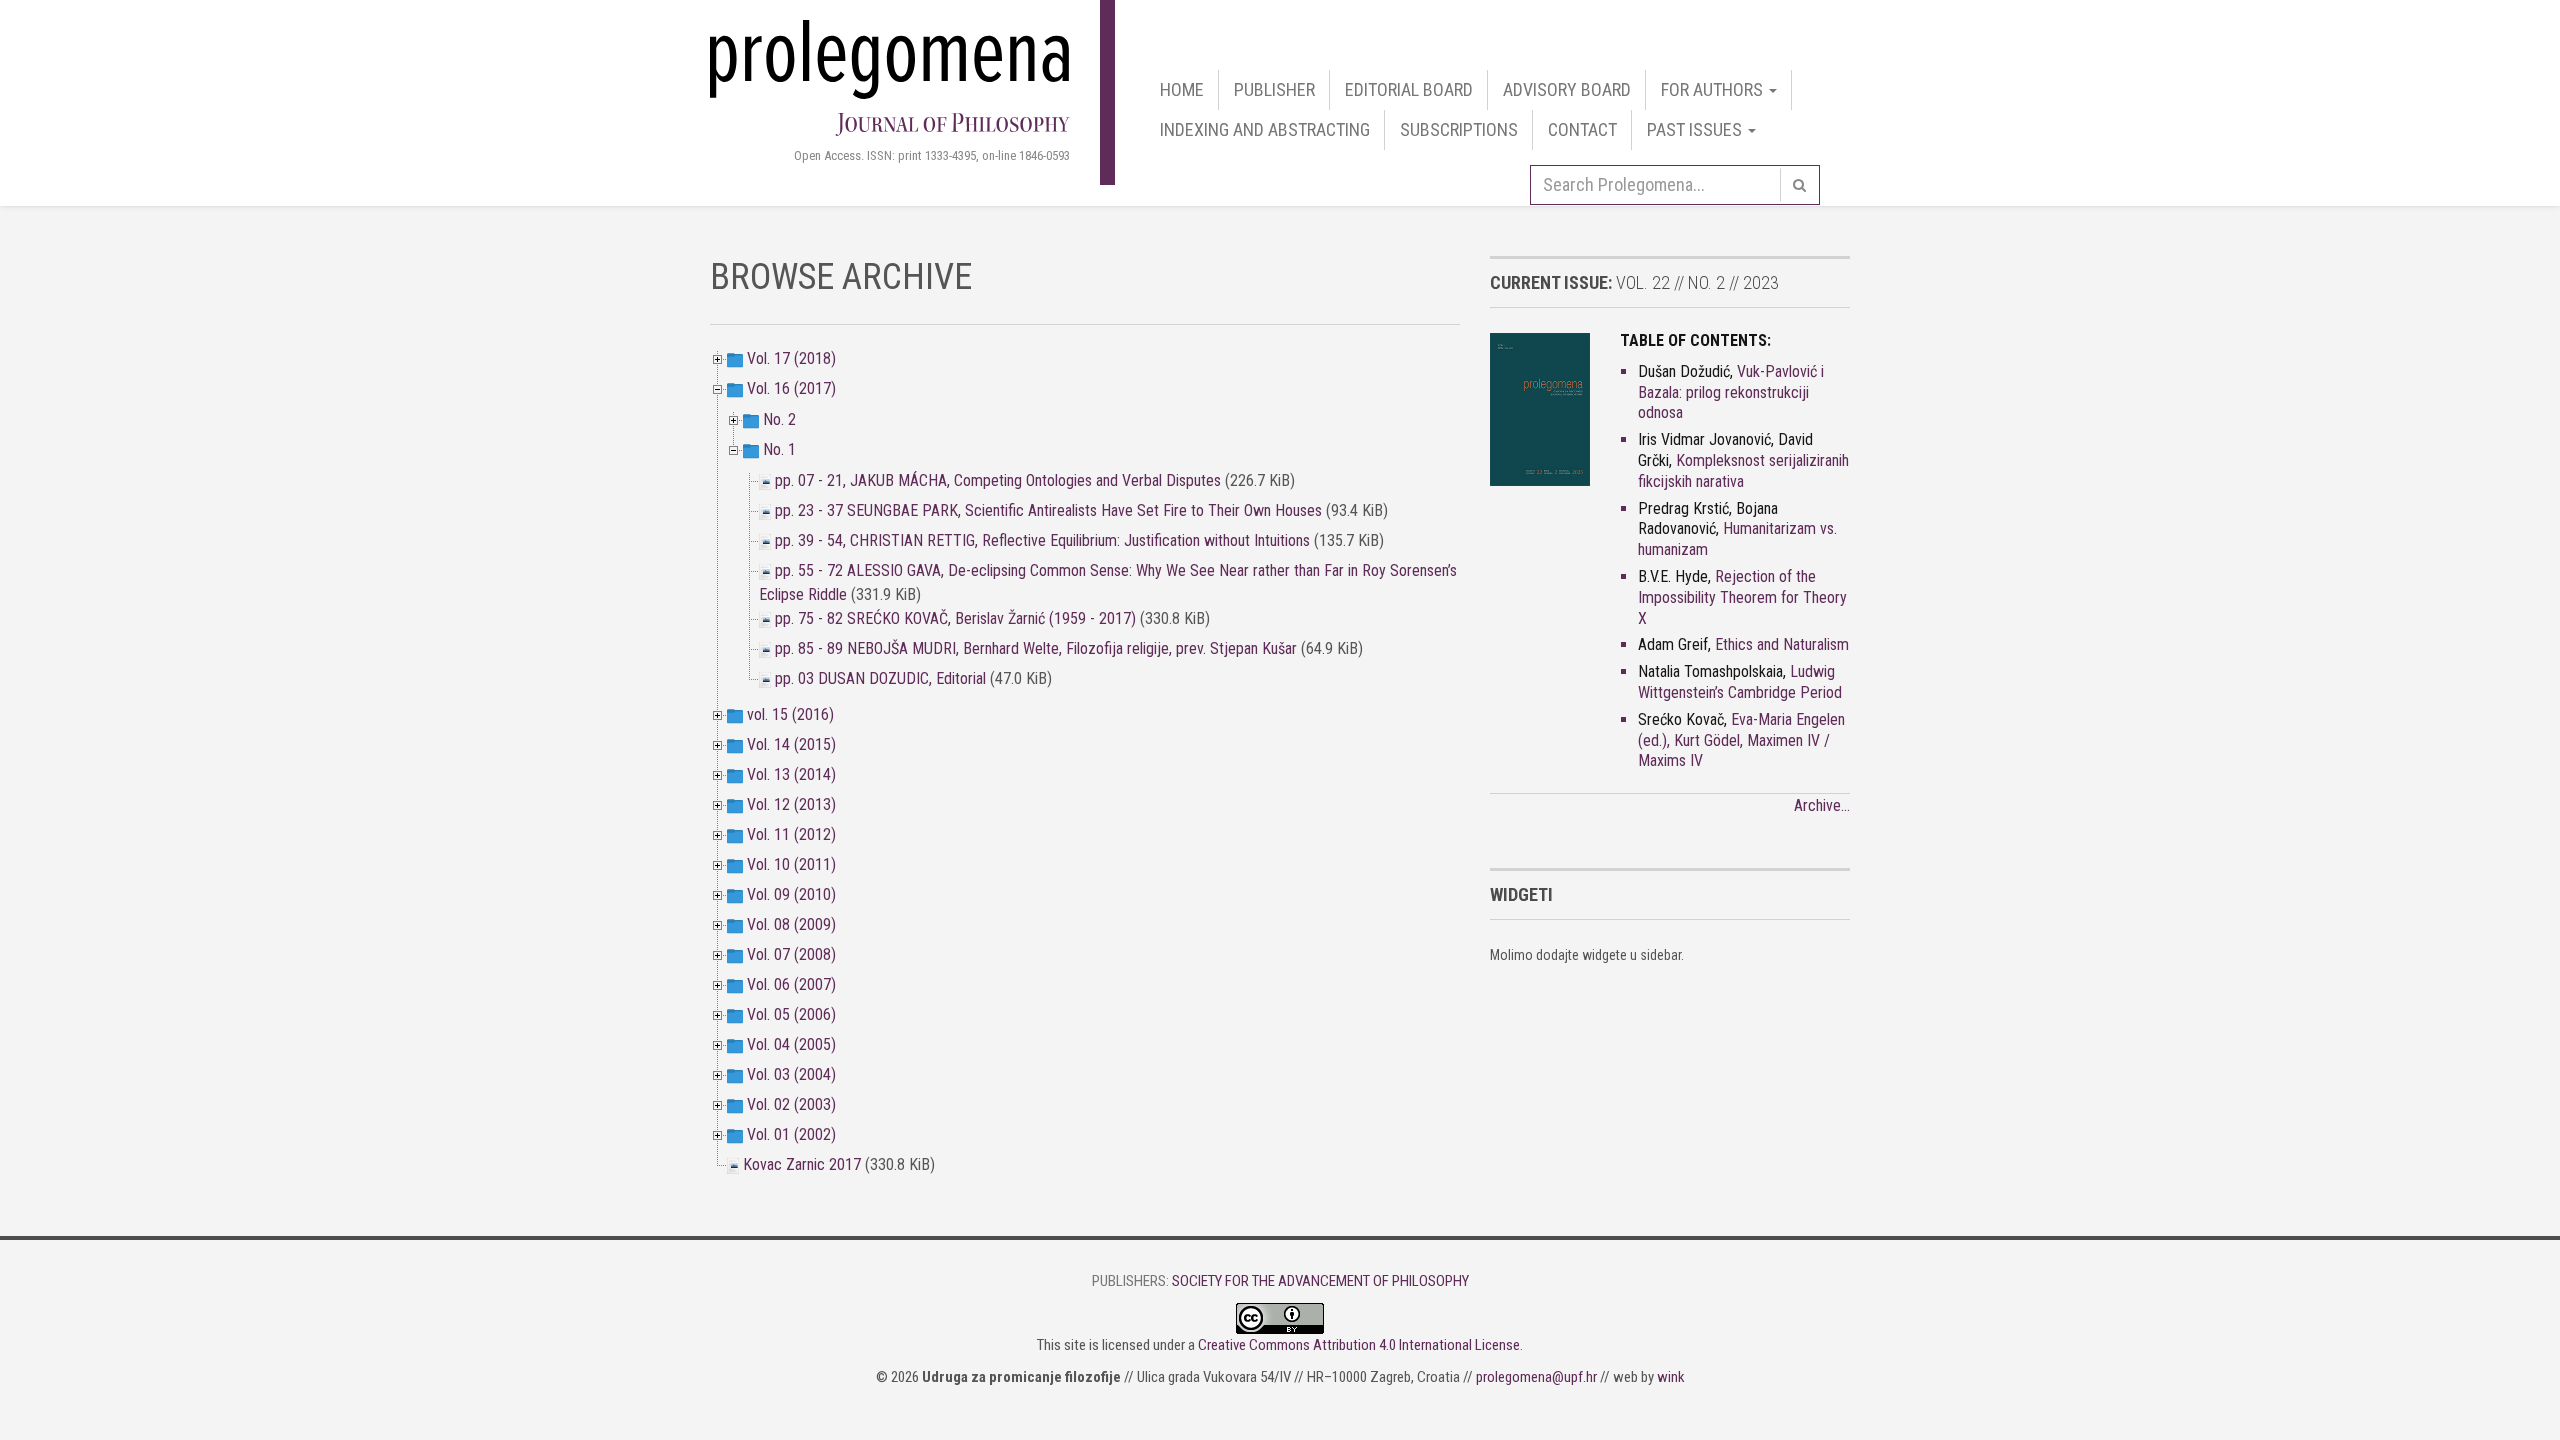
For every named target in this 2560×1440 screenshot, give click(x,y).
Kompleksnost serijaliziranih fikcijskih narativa (1743, 471)
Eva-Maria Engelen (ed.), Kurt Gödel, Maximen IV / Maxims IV (1741, 740)
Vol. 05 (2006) (791, 1014)
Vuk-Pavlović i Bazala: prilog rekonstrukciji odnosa (1731, 392)
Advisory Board (1567, 89)
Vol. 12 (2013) (791, 804)
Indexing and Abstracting (1265, 129)
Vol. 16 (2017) (791, 388)
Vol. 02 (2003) (791, 1104)
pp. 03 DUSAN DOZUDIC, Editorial (880, 678)
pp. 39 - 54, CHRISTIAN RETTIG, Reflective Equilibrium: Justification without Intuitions (1044, 540)
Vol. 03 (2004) (791, 1074)
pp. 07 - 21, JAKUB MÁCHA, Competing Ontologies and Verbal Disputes (998, 480)
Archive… (1822, 805)
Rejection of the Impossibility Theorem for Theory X (1742, 597)
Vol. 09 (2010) (791, 894)
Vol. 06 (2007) (791, 984)
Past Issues (1696, 129)
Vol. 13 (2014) (791, 774)
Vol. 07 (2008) (791, 954)
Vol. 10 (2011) (791, 864)
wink (1671, 1377)
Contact (1582, 129)
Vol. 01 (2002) (791, 1134)
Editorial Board (1409, 89)
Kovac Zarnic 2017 (802, 1164)
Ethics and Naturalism (1782, 644)
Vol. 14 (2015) (791, 744)
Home (1182, 89)
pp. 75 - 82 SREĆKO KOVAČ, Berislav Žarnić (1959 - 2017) (957, 618)
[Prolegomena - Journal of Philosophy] (890, 75)
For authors (1714, 89)
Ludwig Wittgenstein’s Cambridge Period (1740, 682)
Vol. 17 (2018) (791, 358)
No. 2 (779, 419)
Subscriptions (1459, 129)
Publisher (1274, 89)
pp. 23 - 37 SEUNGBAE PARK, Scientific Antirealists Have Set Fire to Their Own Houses (1048, 510)
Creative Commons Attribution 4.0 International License (1359, 1345)
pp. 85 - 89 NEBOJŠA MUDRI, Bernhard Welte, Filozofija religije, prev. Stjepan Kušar (1036, 648)
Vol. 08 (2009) (791, 924)
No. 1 (779, 449)
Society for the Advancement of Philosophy (1320, 1281)
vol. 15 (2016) (790, 714)
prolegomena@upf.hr (1536, 1377)
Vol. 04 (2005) (791, 1044)
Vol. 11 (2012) (791, 834)
